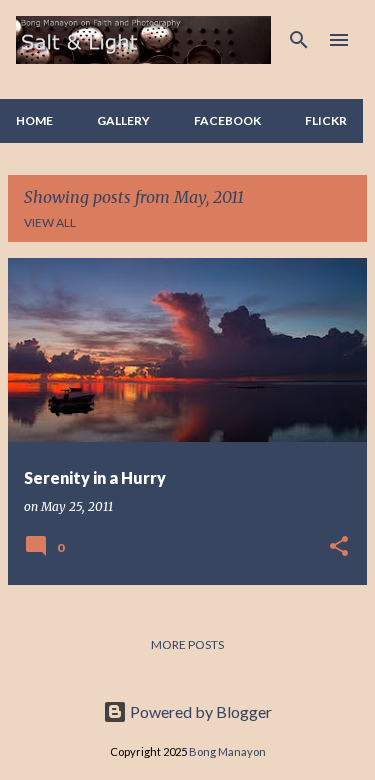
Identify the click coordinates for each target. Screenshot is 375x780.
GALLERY (123, 120)
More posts (187, 644)
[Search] (299, 40)
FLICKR (326, 120)
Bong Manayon (227, 751)
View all (50, 222)
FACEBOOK (227, 120)
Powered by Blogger (199, 711)
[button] (339, 547)
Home (34, 120)
